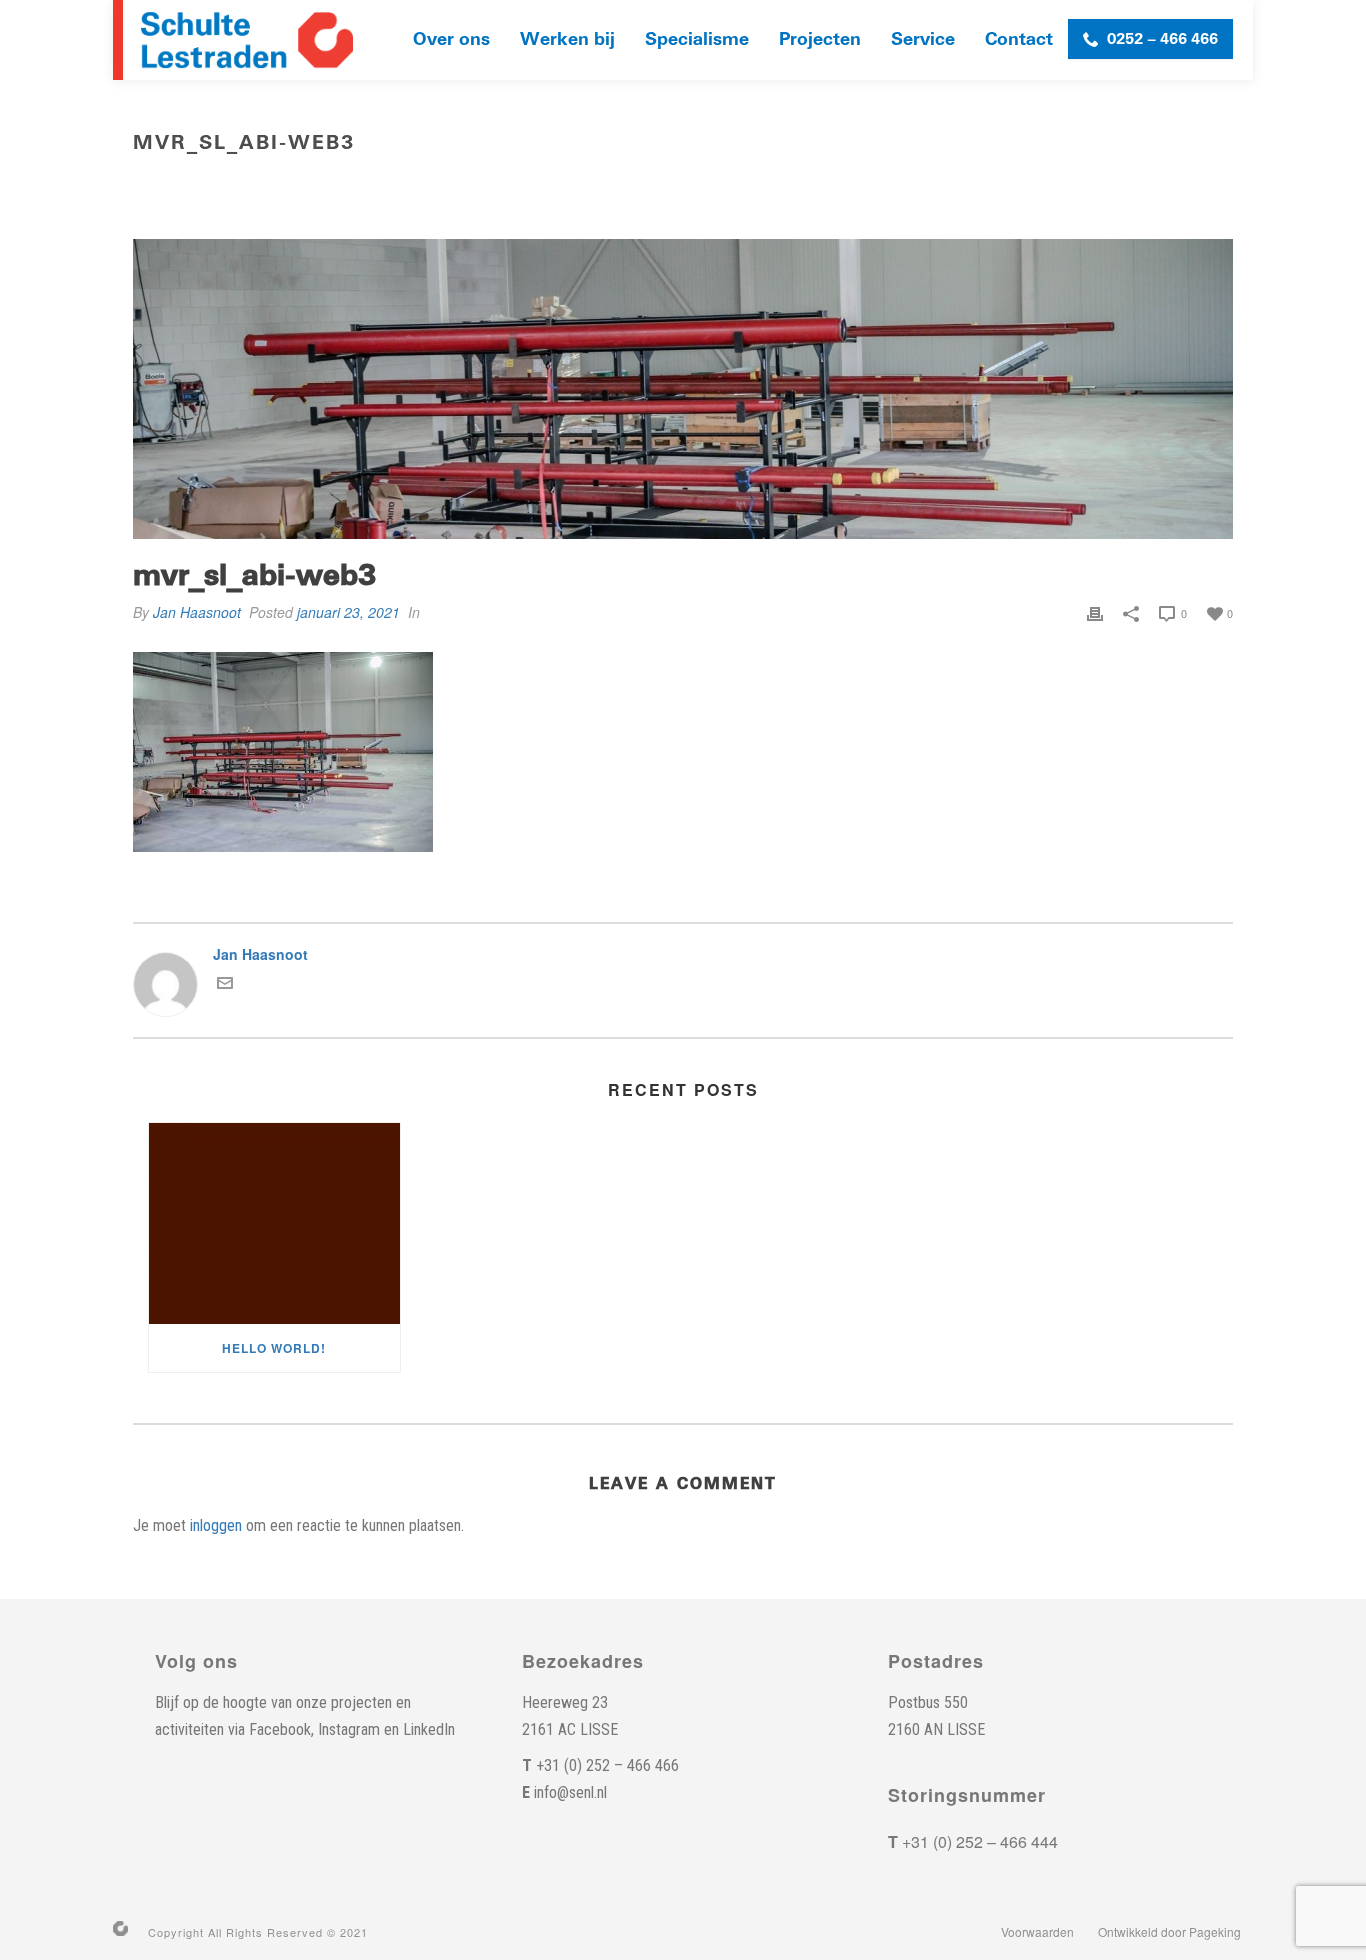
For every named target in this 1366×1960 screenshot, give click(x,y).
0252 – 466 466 (1162, 39)
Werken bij (567, 39)
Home (1043, 185)
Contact (1019, 39)
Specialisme (697, 39)
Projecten (820, 39)
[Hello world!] (274, 1223)
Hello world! (274, 1348)
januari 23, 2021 (348, 612)
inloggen (216, 1525)
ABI (1085, 185)
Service (923, 39)
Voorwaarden (1037, 1932)
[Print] (1095, 612)
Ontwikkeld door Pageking (1169, 1932)
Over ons (451, 39)
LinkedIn (429, 1729)
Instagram (349, 1729)
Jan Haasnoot (197, 612)
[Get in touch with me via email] (225, 985)
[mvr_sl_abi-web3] (683, 389)
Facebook (280, 1729)
